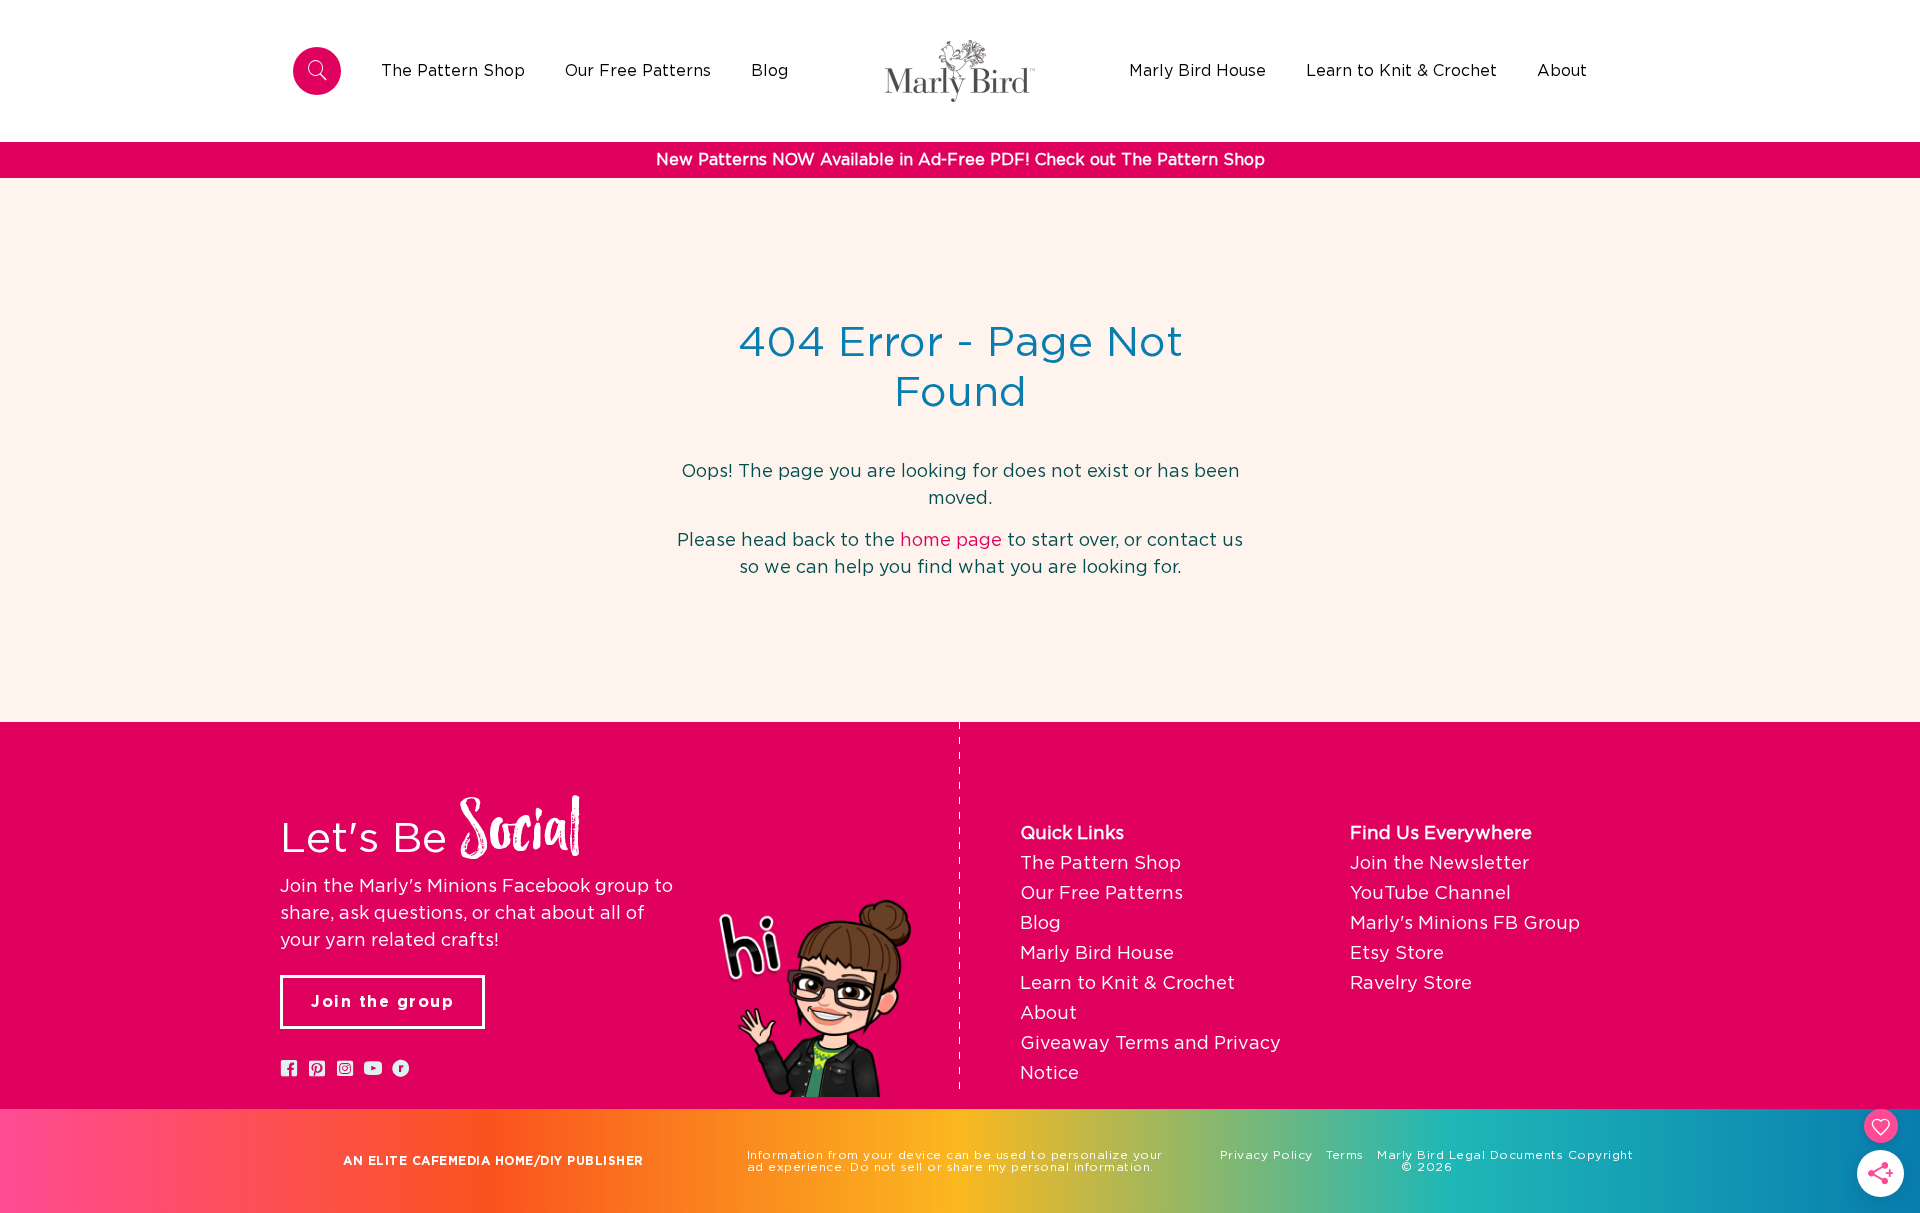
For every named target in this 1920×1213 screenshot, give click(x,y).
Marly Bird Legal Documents (1470, 1155)
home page (951, 541)
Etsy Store (1397, 954)
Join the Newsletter (1439, 864)
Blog (1040, 924)
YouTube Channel (1430, 894)
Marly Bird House (1097, 954)
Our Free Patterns (1101, 894)
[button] (289, 1068)
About (1048, 1014)
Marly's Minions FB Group (1465, 924)
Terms (1345, 1155)
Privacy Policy (1266, 1155)
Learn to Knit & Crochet (1127, 984)
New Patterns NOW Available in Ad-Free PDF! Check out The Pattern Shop (960, 160)
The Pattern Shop (1100, 864)
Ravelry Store (1411, 984)
